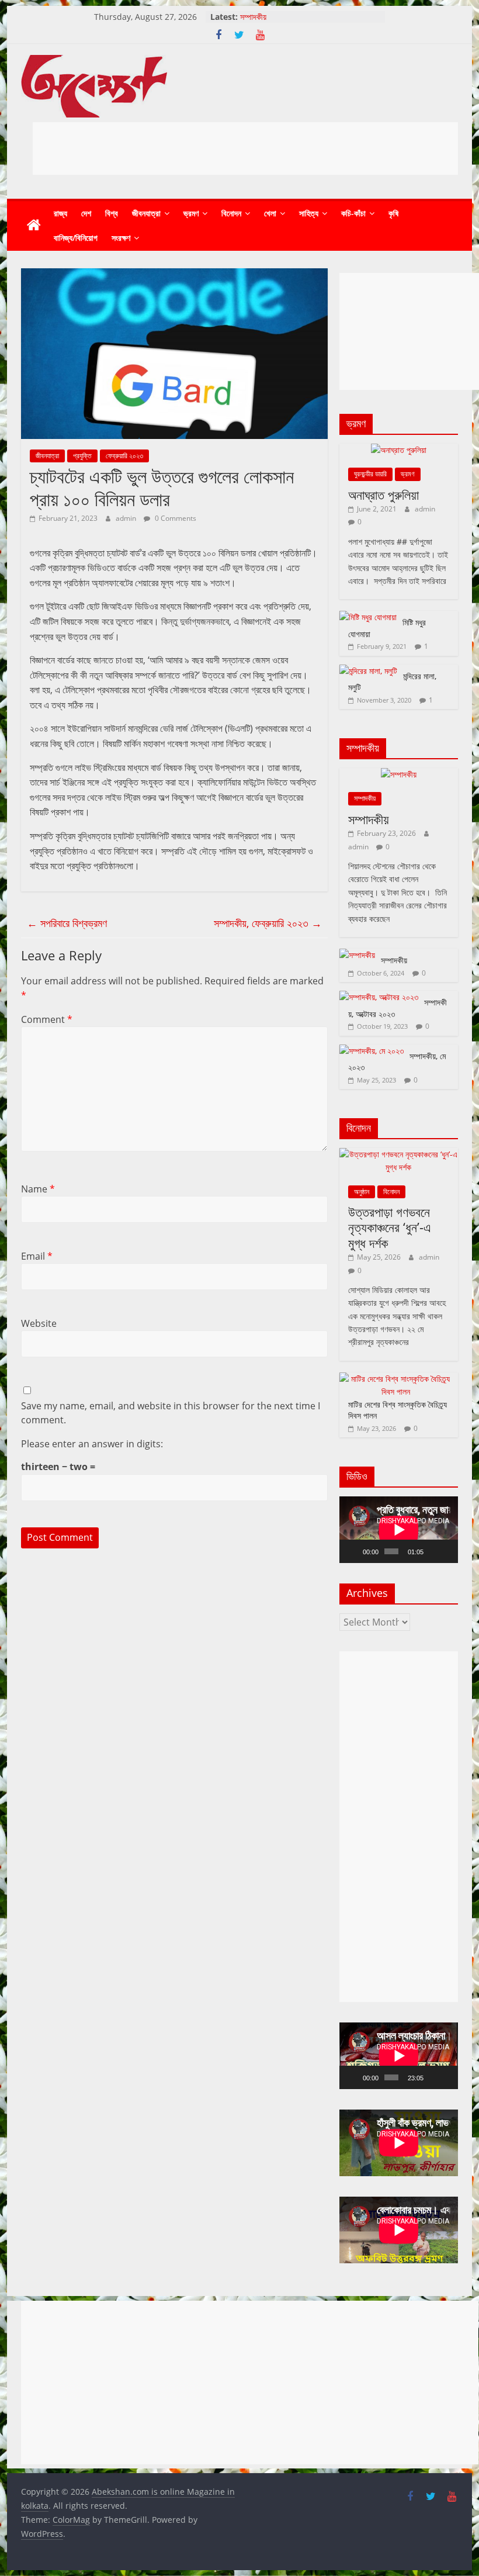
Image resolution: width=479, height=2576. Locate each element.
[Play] (355, 1551)
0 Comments (175, 518)
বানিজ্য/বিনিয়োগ (76, 238)
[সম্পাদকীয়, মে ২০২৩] (372, 1051)
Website (39, 1323)
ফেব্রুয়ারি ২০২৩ (124, 456)
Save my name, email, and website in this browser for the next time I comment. (171, 1413)
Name (38, 1189)
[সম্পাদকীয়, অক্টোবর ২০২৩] (379, 997)
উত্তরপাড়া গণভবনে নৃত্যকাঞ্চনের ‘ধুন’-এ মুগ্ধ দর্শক (390, 1227)
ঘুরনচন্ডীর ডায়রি (370, 474)
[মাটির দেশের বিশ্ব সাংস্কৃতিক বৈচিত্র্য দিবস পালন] (396, 1379)
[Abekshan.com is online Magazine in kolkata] (34, 226)
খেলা (270, 213)
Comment (47, 1019)
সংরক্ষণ (121, 238)
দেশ (86, 213)
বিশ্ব (112, 213)
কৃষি (393, 213)
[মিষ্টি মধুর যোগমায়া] (368, 617)
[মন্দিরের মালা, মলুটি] (368, 671)
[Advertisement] (245, 148)
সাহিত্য (309, 213)
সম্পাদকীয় (253, 17)
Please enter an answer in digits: (92, 1444)
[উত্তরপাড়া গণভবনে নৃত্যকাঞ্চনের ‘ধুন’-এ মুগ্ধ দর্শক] (399, 1154)
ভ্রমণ (191, 213)
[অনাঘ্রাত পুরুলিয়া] (399, 450)
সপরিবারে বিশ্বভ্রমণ (67, 923)
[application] (399, 1530)
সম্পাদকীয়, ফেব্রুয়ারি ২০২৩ (268, 923)
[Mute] (433, 1551)
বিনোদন (231, 213)
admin (127, 518)
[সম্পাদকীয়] (399, 774)
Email (37, 1256)
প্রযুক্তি (82, 456)
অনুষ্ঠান (362, 1192)
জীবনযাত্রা (146, 213)
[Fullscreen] (447, 1551)
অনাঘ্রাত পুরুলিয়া (383, 495)
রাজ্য (60, 213)
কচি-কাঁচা (353, 213)
